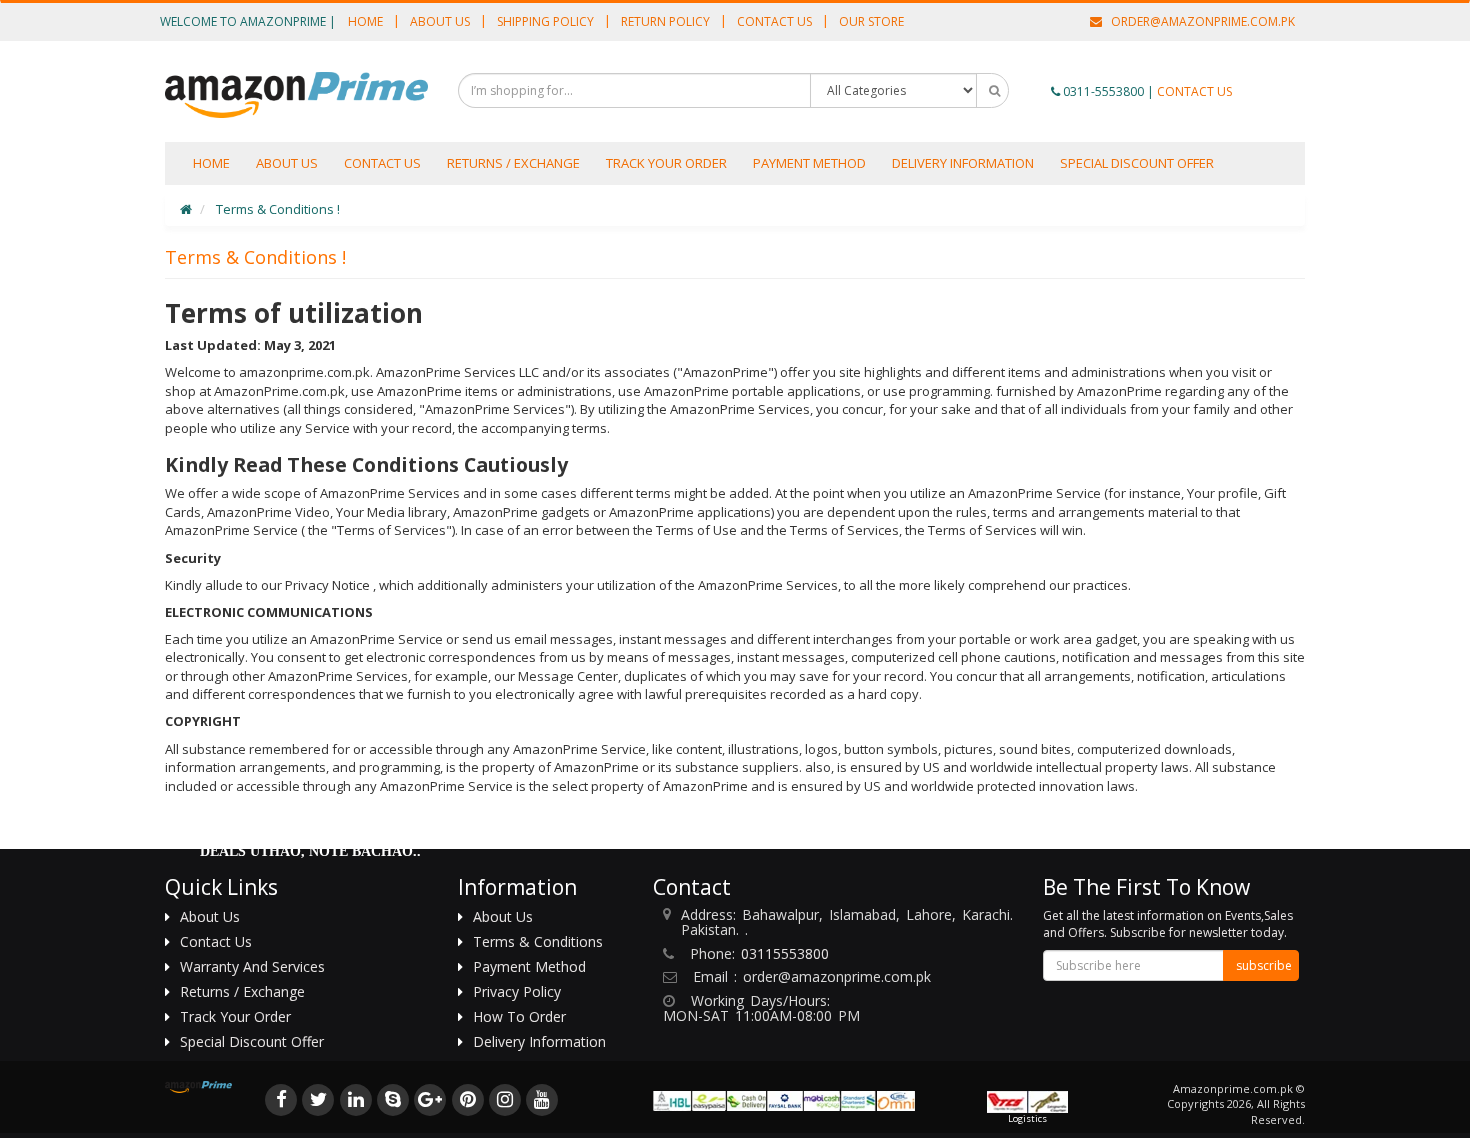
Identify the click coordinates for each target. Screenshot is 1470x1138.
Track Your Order (666, 163)
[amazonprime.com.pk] (296, 95)
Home (365, 21)
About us (287, 163)
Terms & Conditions (538, 941)
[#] (281, 1097)
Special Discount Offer (1137, 163)
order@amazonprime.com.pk (1198, 21)
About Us (440, 21)
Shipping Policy (545, 21)
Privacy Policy (517, 991)
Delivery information (963, 163)
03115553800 (785, 953)
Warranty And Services (252, 966)
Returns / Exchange (513, 163)
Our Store (871, 21)
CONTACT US (1194, 91)
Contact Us (774, 21)
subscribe (1264, 965)
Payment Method (809, 163)
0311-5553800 (1103, 91)
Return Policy (665, 21)
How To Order (519, 1016)
